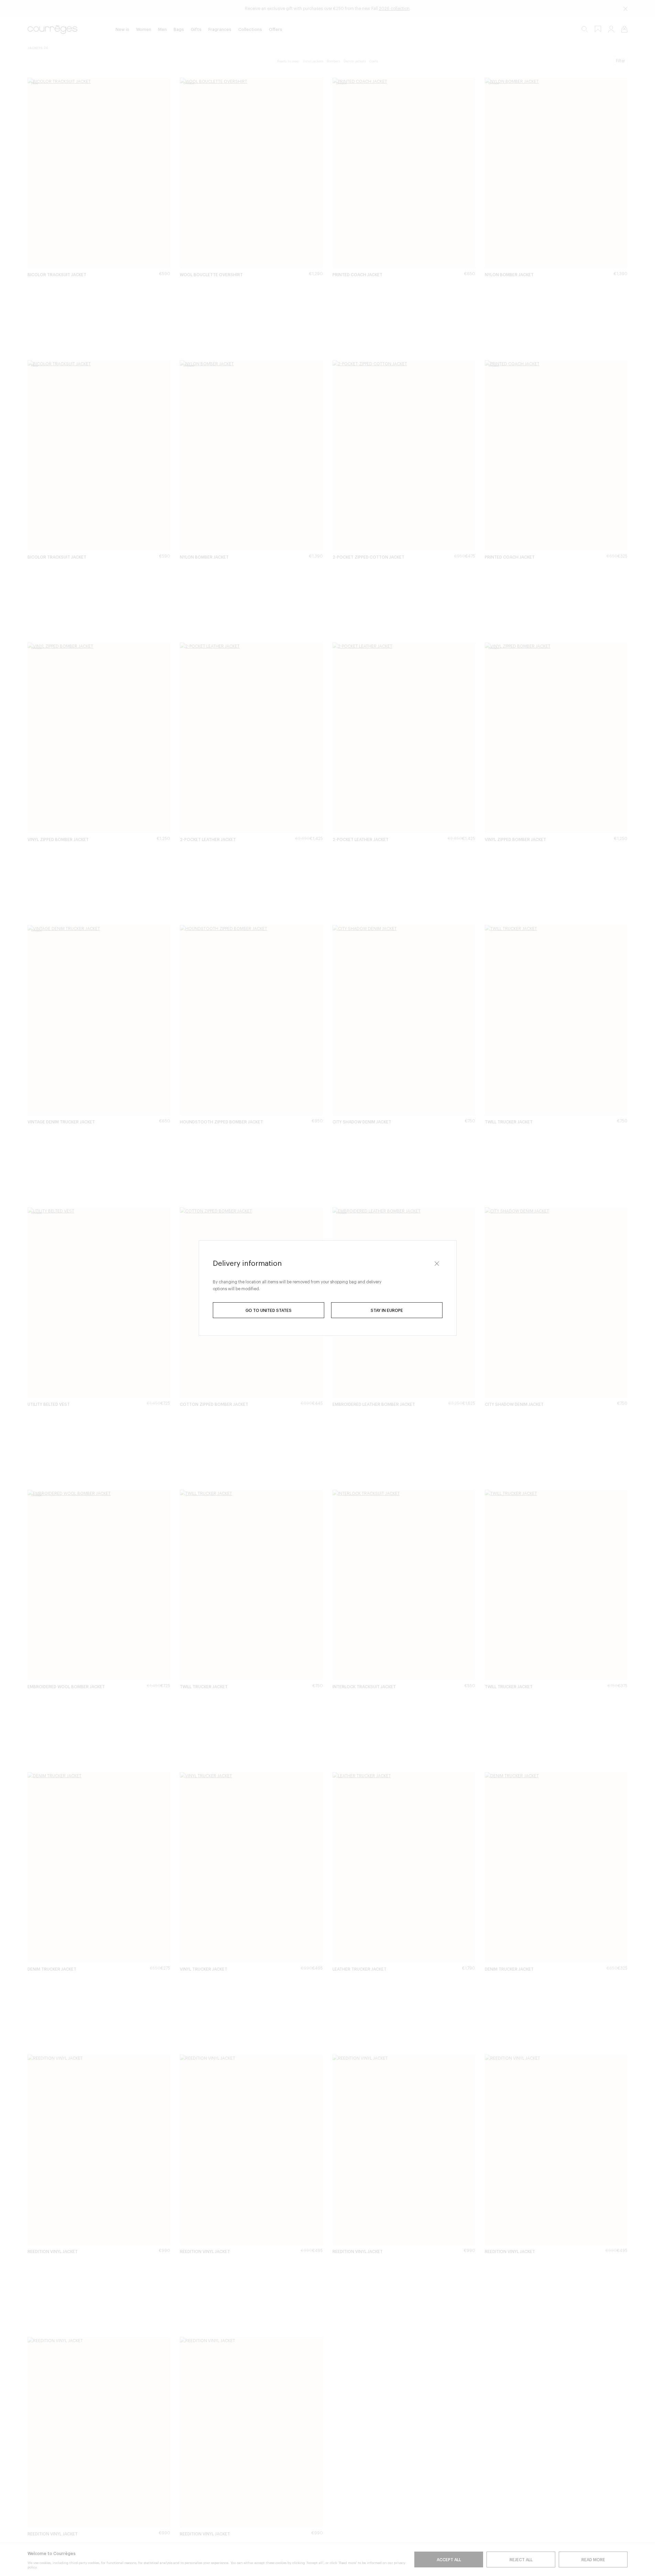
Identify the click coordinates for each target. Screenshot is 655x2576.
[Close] (437, 1263)
